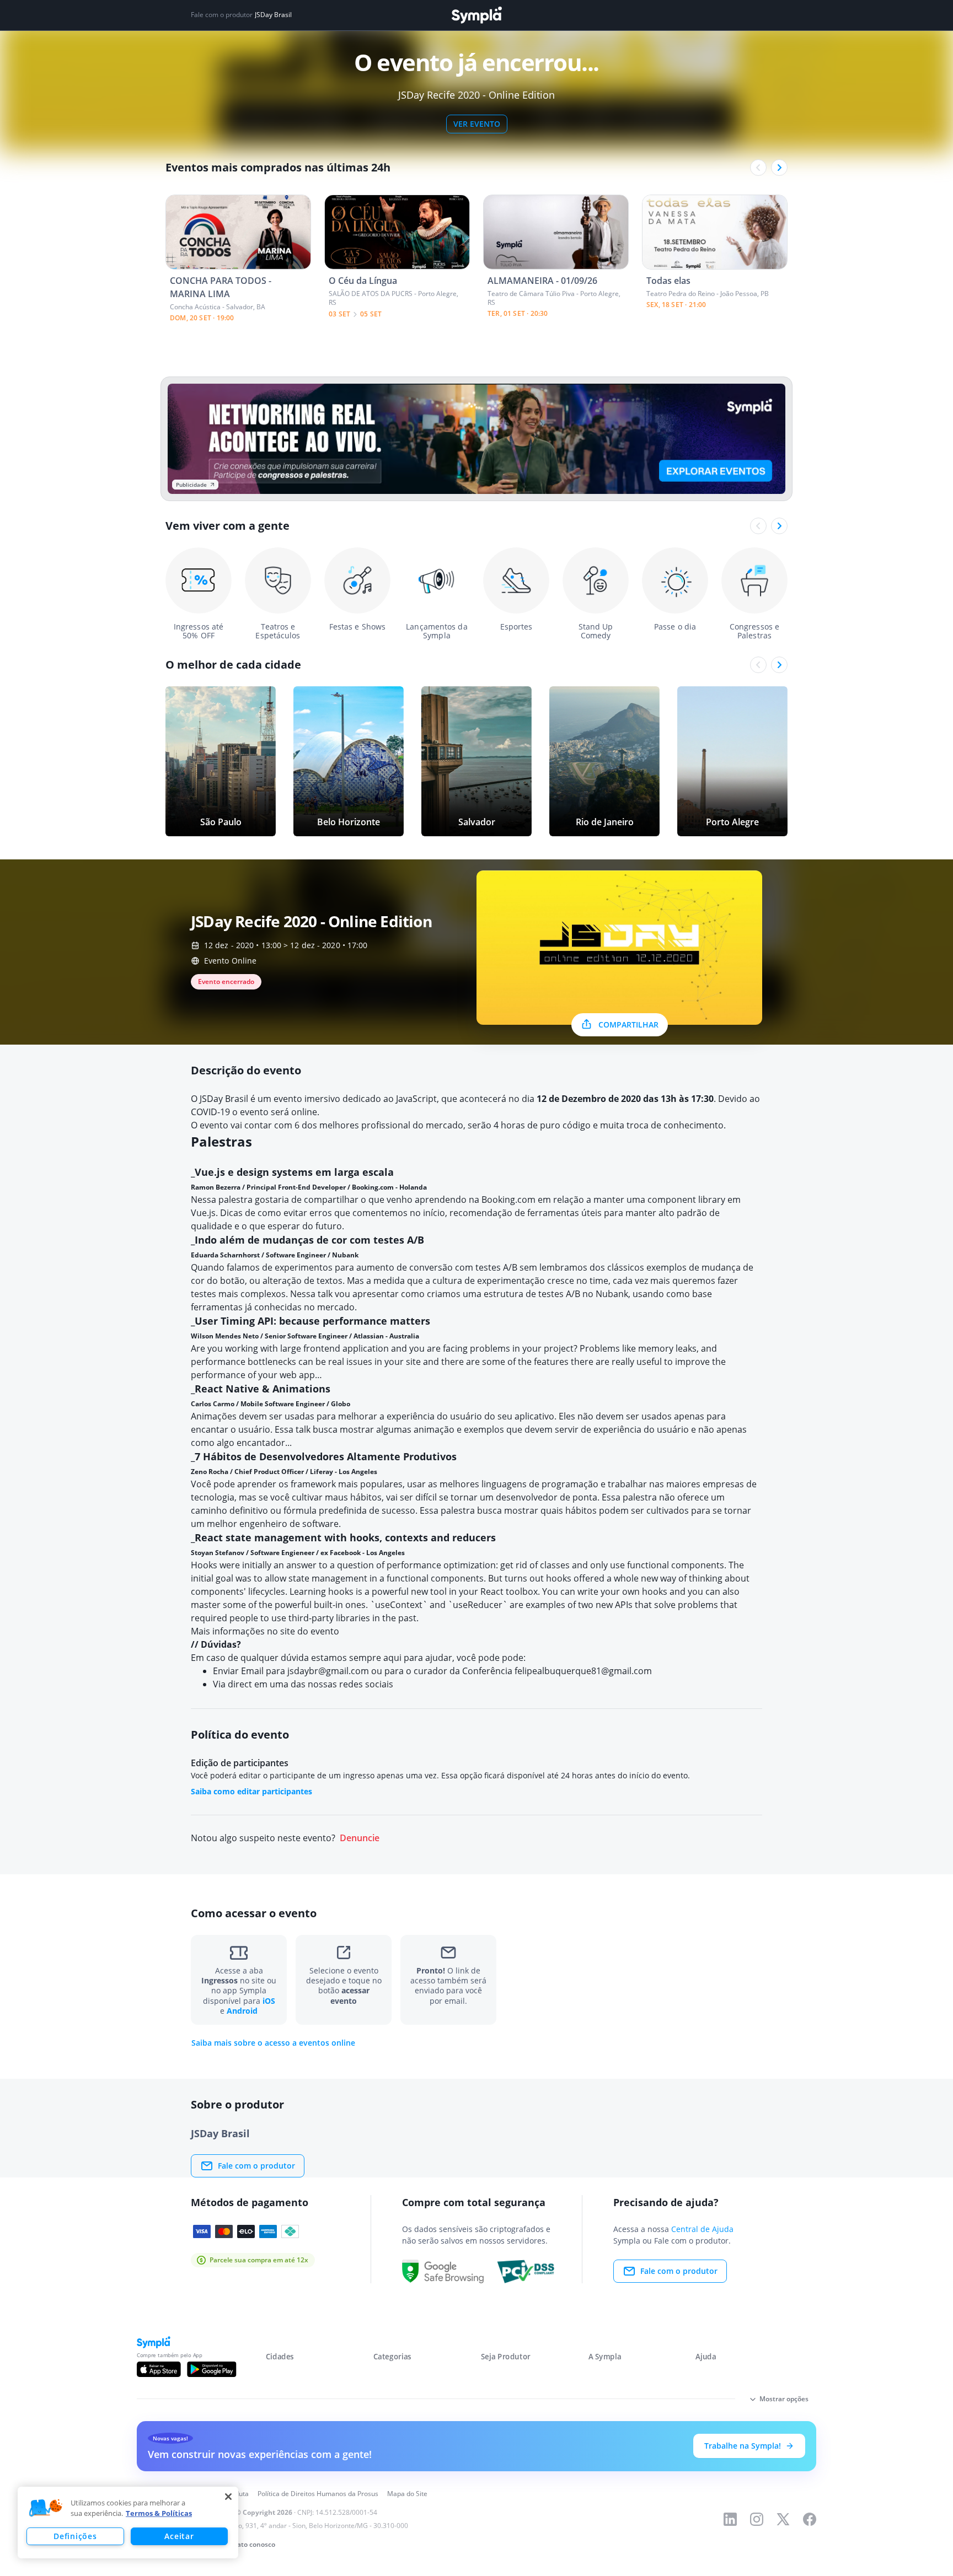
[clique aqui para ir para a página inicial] (476, 15)
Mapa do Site (407, 2494)
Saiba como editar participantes (251, 1791)
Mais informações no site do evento (265, 1631)
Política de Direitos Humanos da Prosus (318, 2494)
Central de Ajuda (702, 2229)
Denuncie (360, 1838)
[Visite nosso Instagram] (757, 2519)
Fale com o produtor (256, 2166)
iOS (269, 2001)
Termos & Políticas (159, 2513)
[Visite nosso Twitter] (783, 2519)
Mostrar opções (784, 2399)
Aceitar (179, 2536)
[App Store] (159, 2369)
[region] (128, 2523)
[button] (46, 2508)
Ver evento (477, 124)
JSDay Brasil (273, 15)
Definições (75, 2536)
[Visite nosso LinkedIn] (730, 2519)
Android (242, 2011)
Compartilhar (628, 1025)
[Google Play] (212, 2369)
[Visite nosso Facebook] (810, 2519)
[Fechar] (228, 2497)
